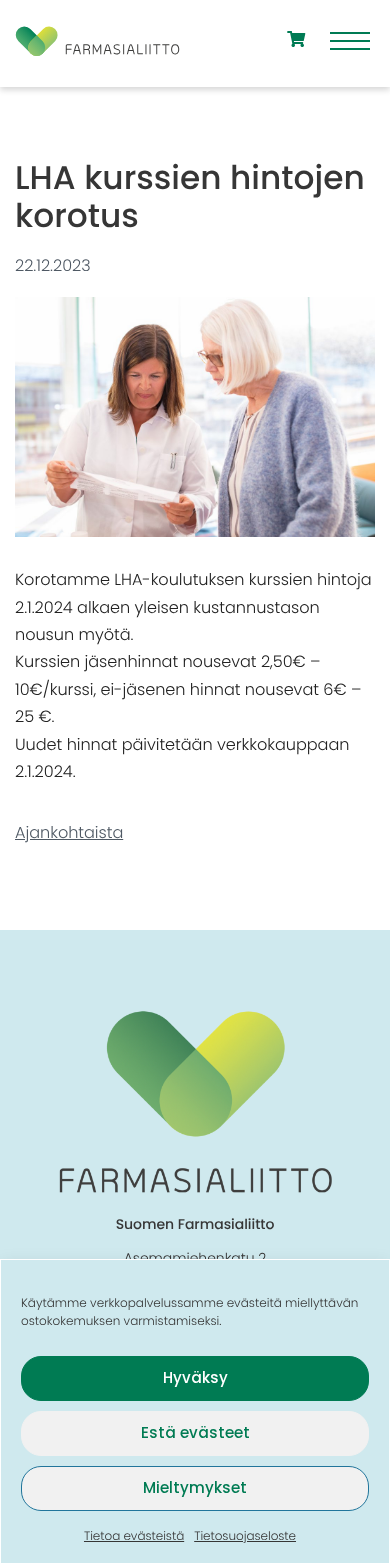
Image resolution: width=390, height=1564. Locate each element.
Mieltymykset (195, 1487)
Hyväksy (195, 1377)
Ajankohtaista (69, 832)
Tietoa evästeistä (134, 1536)
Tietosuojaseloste (245, 1536)
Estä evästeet (195, 1432)
